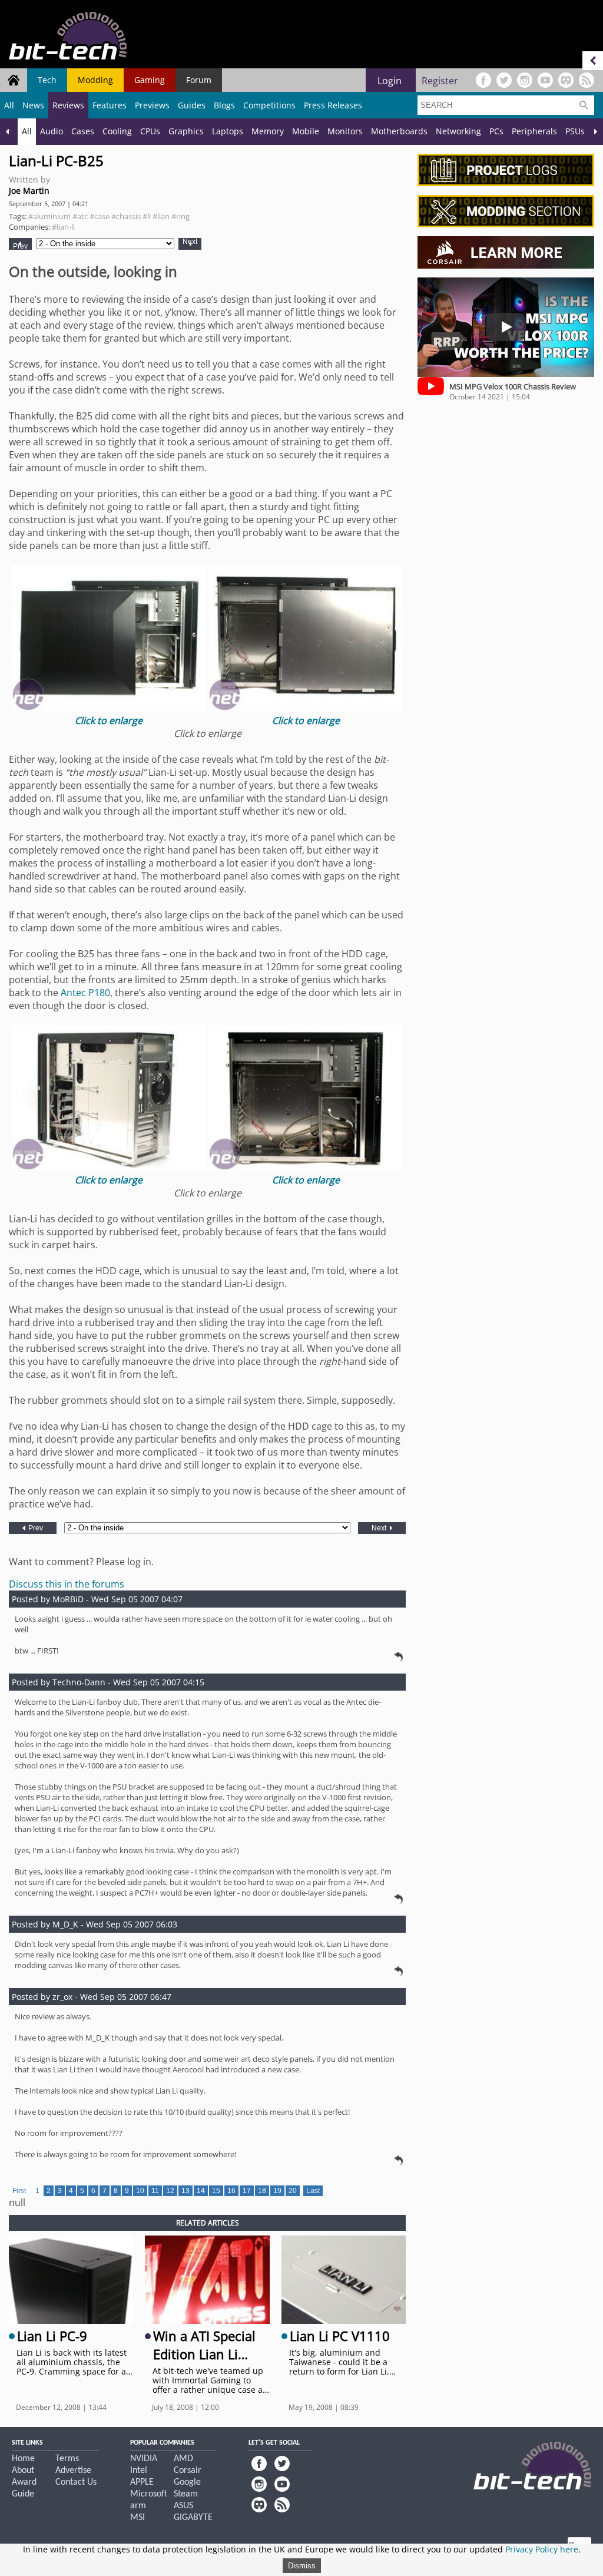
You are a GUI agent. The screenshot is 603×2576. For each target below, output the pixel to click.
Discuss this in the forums (67, 1584)
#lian (161, 216)
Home (23, 2459)
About (23, 2471)
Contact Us (76, 2482)
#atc (80, 216)
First (19, 2191)
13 (185, 2191)
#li (147, 216)
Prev (20, 246)
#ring (180, 216)
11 (155, 2191)
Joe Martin (29, 191)
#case (100, 216)
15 (216, 2191)
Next (190, 242)
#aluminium (49, 216)
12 (170, 2191)
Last (313, 2191)
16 (231, 2191)
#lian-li (63, 227)
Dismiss (302, 2566)
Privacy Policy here (542, 2549)
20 (293, 2191)
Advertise (73, 2471)
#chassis (126, 216)
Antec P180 (85, 993)
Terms (67, 2459)
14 (201, 2191)
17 (247, 2191)
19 (277, 2191)
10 (140, 2191)
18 (262, 2191)
